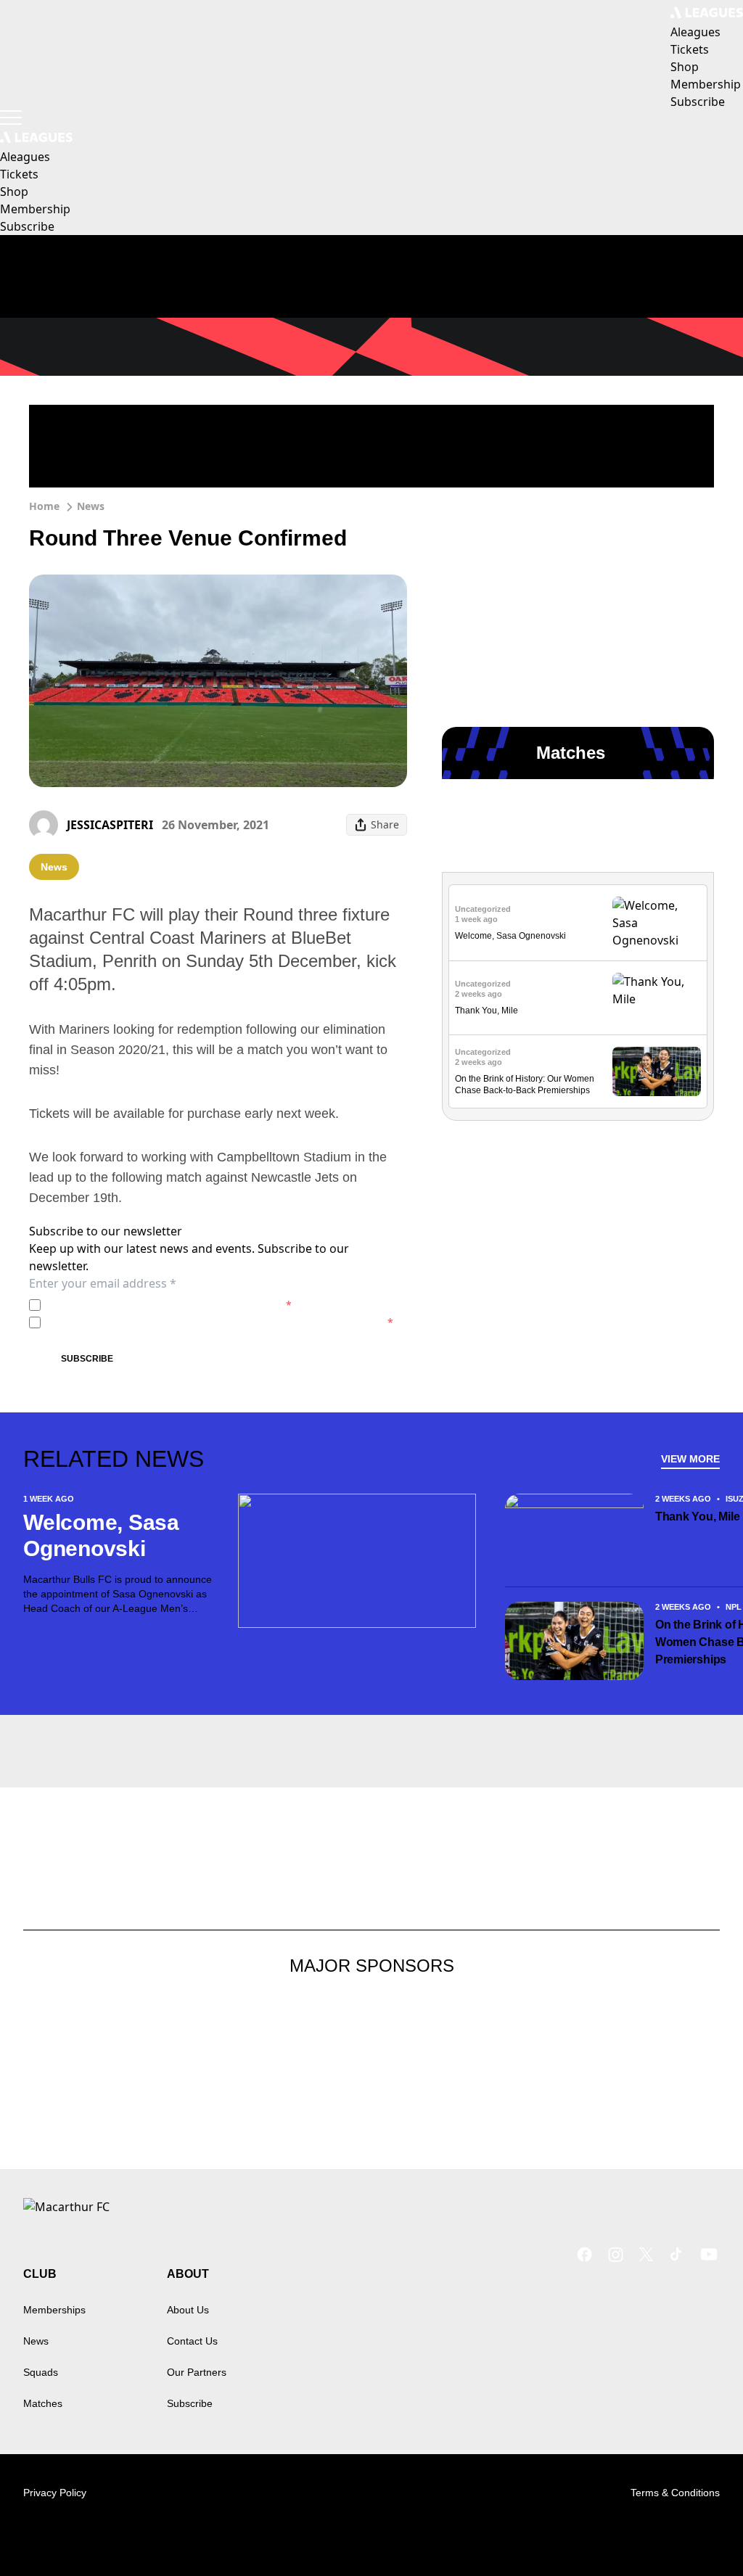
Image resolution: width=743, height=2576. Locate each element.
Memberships (54, 2310)
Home (44, 506)
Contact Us (192, 2341)
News (91, 506)
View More (690, 1459)
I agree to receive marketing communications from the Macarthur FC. (220, 1322)
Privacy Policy (148, 1305)
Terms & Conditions (675, 2493)
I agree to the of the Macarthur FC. (169, 1305)
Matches (43, 2403)
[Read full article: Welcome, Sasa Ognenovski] (657, 923)
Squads (41, 2372)
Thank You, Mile (487, 1011)
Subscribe (87, 1359)
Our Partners (197, 2372)
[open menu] (11, 118)
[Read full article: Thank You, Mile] (657, 998)
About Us (188, 2310)
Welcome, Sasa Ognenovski (510, 936)
